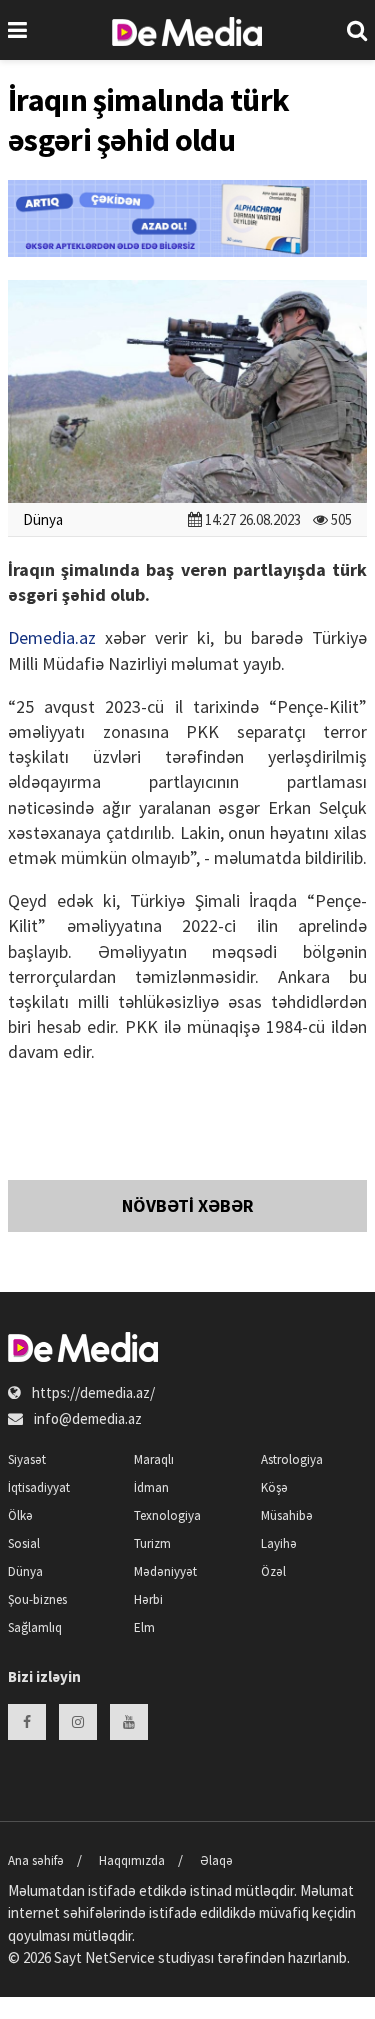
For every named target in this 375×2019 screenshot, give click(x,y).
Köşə (274, 1487)
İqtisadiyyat (39, 1487)
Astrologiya (292, 1459)
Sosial (24, 1543)
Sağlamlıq (35, 1627)
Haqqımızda (132, 1860)
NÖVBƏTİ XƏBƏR (188, 1205)
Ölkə (20, 1515)
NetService (120, 1957)
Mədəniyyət (165, 1571)
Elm (144, 1627)
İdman (151, 1487)
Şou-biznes (37, 1599)
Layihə (279, 1543)
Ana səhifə (36, 1860)
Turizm (152, 1543)
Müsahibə (287, 1515)
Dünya (43, 519)
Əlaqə (216, 1860)
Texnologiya (167, 1515)
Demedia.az (52, 637)
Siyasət (27, 1459)
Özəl (273, 1571)
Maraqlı (154, 1459)
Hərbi (148, 1599)
